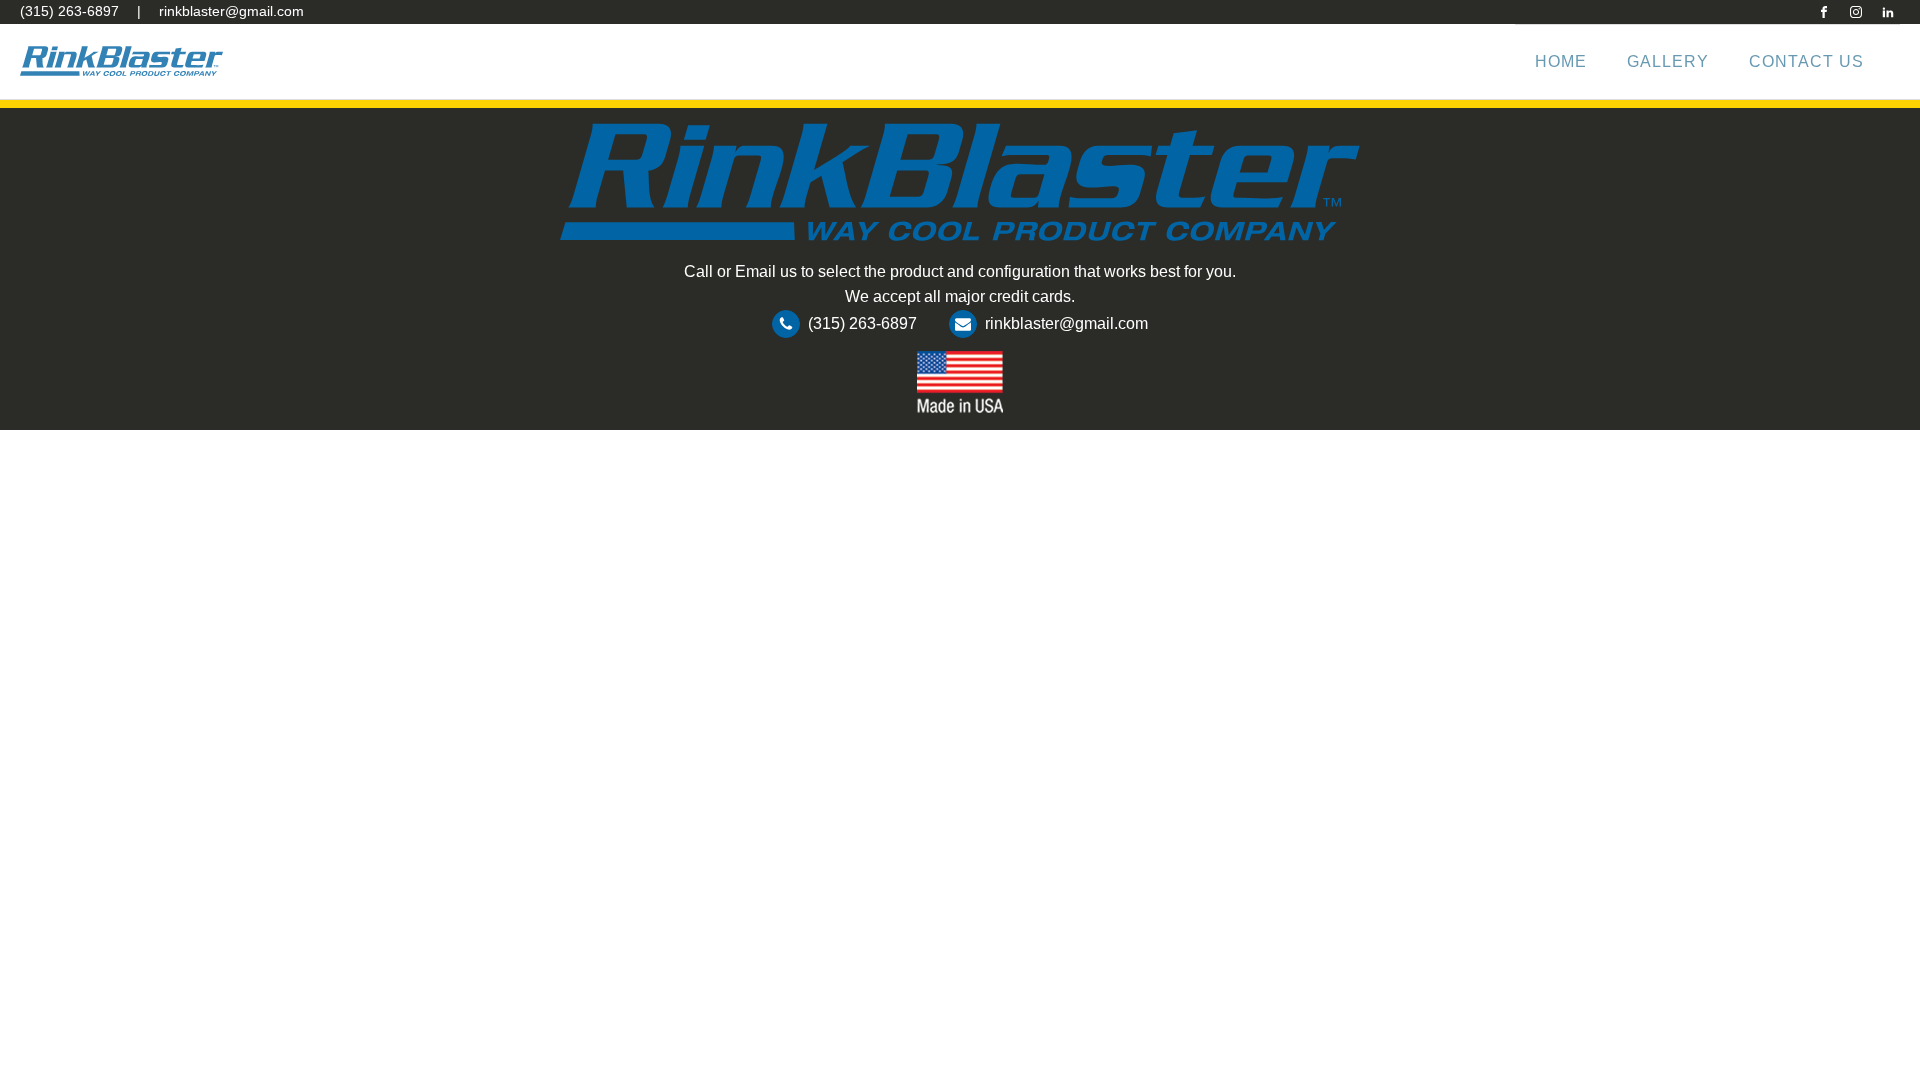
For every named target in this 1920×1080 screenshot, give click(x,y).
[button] (844, 328)
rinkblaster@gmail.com (231, 11)
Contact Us (1806, 61)
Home (1561, 61)
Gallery (1668, 61)
